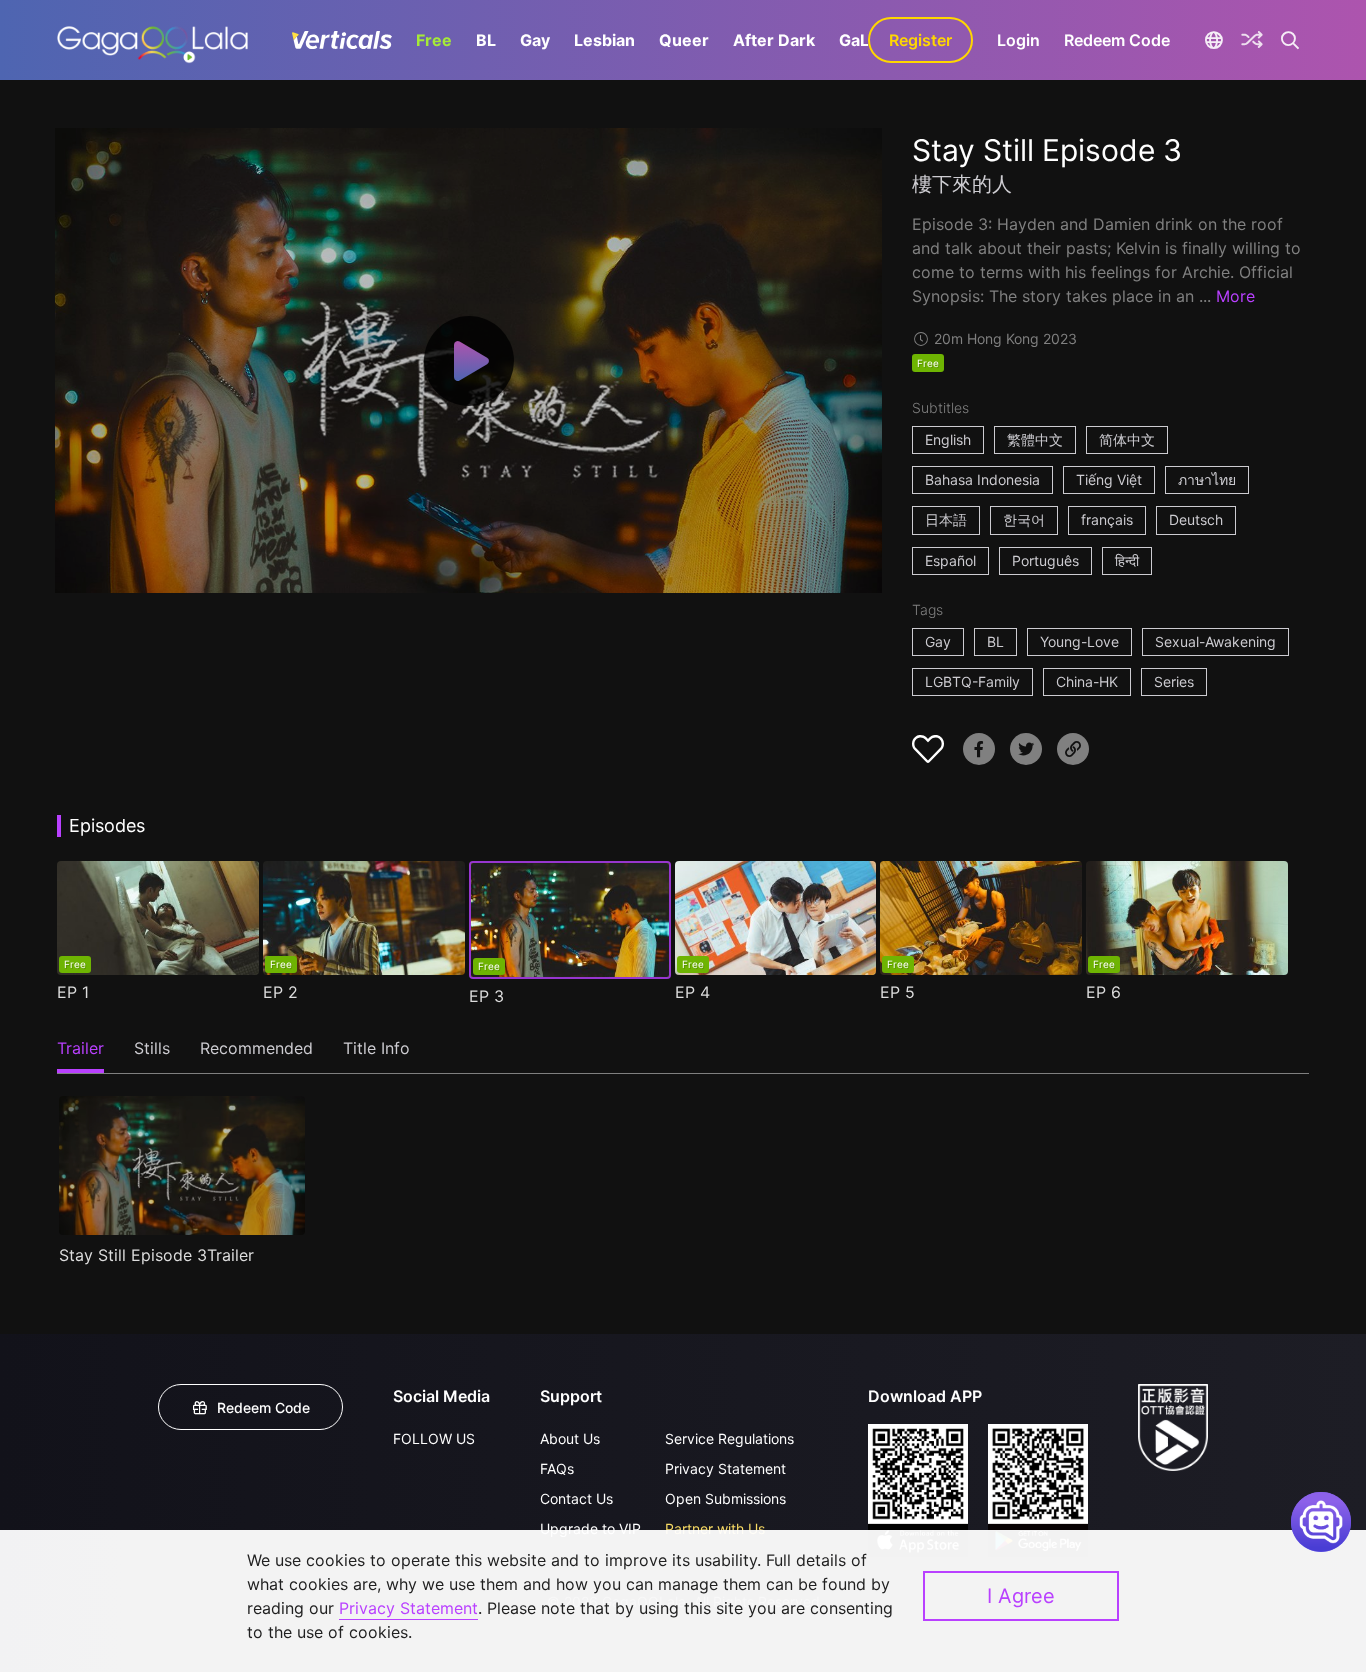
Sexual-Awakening (1215, 641)
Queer (684, 40)
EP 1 (73, 992)
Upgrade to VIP (590, 1528)
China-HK (1087, 681)
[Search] (1290, 40)
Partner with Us (715, 1528)
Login (1018, 40)
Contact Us (576, 1498)
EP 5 (897, 992)
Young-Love (1079, 641)
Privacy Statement (725, 1468)
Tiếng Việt (1109, 479)
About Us (570, 1438)
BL (486, 40)
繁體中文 (1035, 439)
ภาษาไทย (1207, 479)
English (948, 439)
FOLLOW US (434, 1438)
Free (434, 40)
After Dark (774, 40)
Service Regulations (729, 1438)
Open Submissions (725, 1498)
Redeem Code (1117, 40)
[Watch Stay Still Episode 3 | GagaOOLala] (152, 40)
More (1235, 296)
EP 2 (280, 992)
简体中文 (1127, 439)
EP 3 (486, 996)
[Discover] (1252, 40)
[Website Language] (1213, 40)
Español (950, 560)
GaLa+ (864, 40)
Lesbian (604, 40)
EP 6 (1103, 992)
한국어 (1024, 519)
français (1107, 519)
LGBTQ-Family (972, 681)
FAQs (557, 1468)
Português (1045, 560)
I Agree (1021, 1596)
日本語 (946, 519)
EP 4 (692, 992)
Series (1174, 681)
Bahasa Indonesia (982, 479)
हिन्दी (1127, 560)
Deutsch (1196, 519)
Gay (535, 40)
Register (920, 40)
